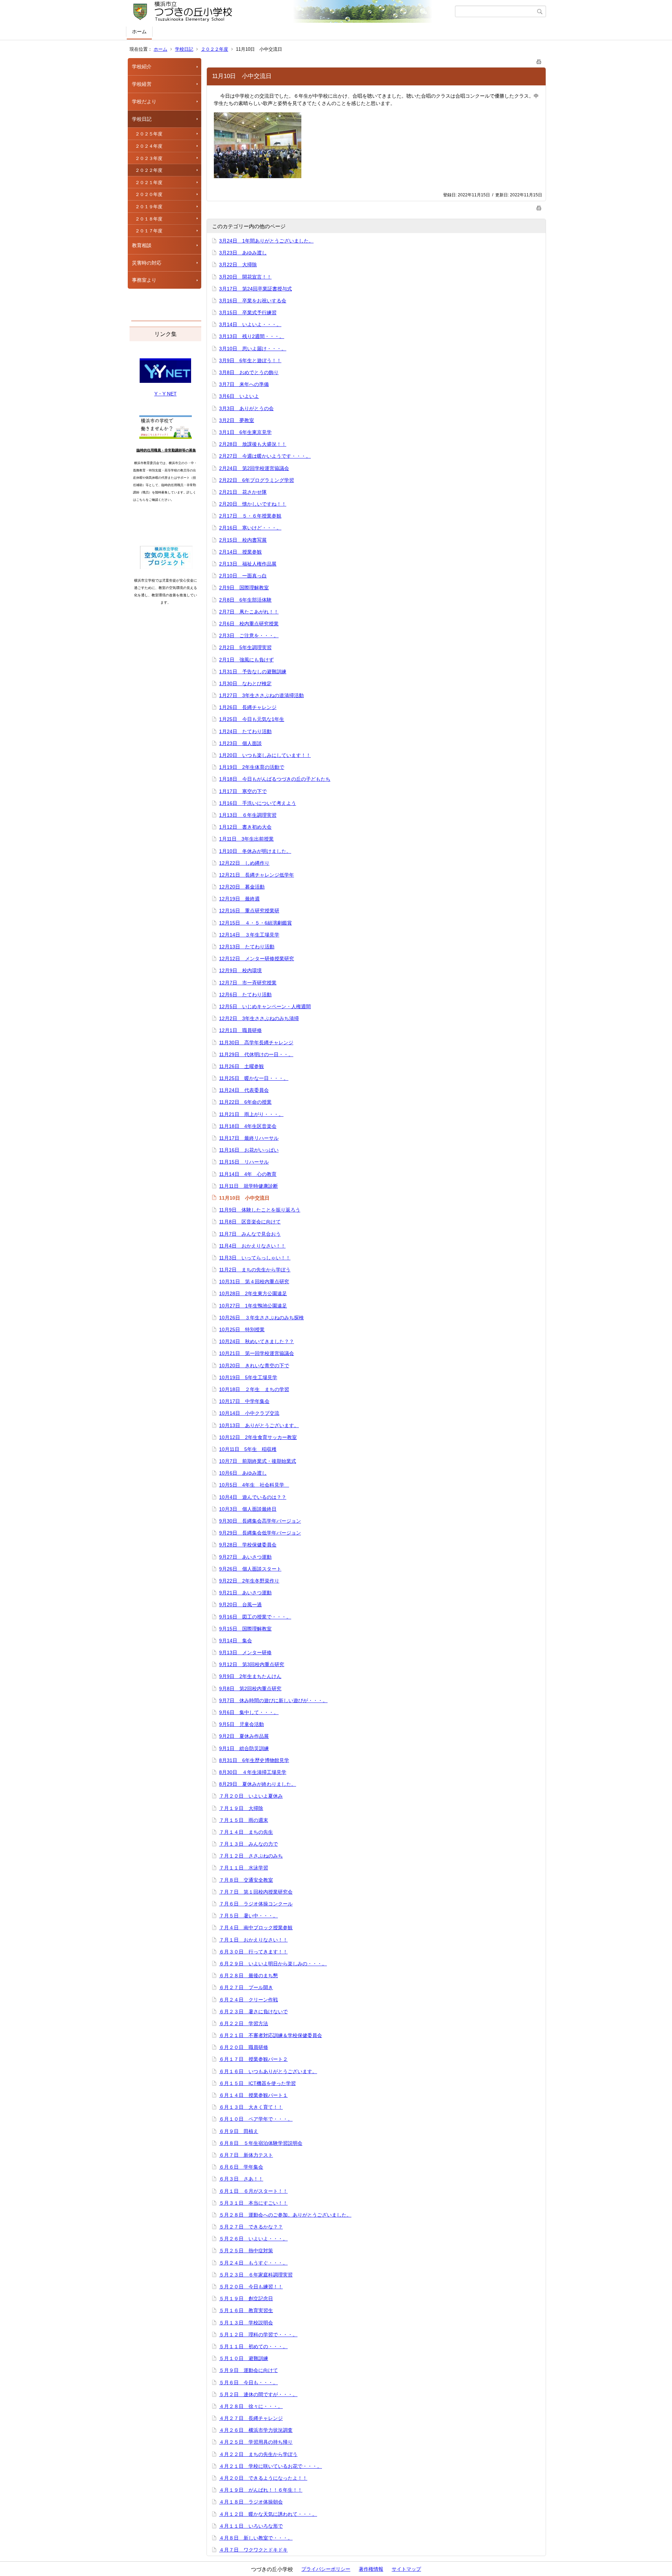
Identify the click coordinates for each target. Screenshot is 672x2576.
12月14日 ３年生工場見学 (249, 935)
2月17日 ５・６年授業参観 (250, 516)
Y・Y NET (166, 394)
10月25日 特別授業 (242, 1329)
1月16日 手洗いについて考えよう (258, 803)
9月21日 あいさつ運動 (245, 1593)
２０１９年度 (149, 207)
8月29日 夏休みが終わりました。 (258, 1784)
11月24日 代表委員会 (244, 1090)
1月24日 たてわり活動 (245, 731)
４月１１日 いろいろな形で (251, 2526)
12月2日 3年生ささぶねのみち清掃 (259, 1018)
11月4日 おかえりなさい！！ (252, 1246)
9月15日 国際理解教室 (245, 1629)
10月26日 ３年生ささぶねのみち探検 (261, 1318)
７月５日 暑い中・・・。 (248, 1916)
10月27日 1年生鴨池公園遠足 (253, 1306)
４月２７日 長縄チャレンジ (251, 2418)
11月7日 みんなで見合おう (250, 1234)
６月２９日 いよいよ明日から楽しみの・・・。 (273, 1964)
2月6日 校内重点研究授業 (249, 624)
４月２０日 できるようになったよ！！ (263, 2478)
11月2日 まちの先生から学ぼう (255, 1270)
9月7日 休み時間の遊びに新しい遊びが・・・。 (273, 1700)
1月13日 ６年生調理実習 (248, 815)
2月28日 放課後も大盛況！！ (253, 444)
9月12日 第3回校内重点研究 (252, 1664)
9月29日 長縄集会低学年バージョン (260, 1533)
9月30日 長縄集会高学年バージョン (260, 1521)
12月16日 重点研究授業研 (249, 911)
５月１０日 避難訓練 (244, 2358)
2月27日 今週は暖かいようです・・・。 (265, 456)
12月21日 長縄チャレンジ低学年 (257, 875)
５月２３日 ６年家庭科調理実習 (256, 2275)
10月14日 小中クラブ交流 (249, 1413)
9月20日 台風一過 (240, 1605)
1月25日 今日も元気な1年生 (252, 719)
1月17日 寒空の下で (243, 791)
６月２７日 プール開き (246, 1987)
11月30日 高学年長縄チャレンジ (256, 1043)
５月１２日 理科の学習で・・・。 (258, 2335)
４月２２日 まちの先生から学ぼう (258, 2454)
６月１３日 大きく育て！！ (251, 2107)
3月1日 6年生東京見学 (245, 432)
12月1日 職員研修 (240, 1030)
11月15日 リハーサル (244, 1162)
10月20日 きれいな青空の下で (254, 1366)
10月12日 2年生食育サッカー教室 (258, 1437)
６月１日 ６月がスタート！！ (253, 2191)
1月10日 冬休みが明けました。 (255, 851)
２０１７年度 (149, 231)
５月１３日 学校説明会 (246, 2323)
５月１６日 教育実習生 (246, 2310)
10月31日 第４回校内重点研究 (254, 1282)
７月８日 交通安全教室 (246, 1880)
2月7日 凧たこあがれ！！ (249, 612)
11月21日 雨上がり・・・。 (251, 1114)
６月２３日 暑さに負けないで (253, 2012)
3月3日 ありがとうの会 (246, 408)
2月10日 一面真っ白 (243, 576)
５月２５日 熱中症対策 (246, 2251)
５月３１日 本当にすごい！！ (253, 2203)
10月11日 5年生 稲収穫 (248, 1449)
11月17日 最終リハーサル (249, 1138)
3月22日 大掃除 (238, 265)
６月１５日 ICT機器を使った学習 (257, 2083)
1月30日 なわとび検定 (245, 683)
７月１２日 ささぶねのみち (251, 1856)
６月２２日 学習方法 (244, 2023)
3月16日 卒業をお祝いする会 (253, 301)
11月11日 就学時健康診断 (248, 1186)
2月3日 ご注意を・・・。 (249, 636)
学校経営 (142, 84)
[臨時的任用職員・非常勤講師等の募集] (166, 437)
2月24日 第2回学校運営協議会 (254, 468)
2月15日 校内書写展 (243, 540)
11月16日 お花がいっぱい (249, 1150)
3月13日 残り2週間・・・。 (252, 336)
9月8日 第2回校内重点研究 (250, 1689)
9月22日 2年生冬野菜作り (249, 1581)
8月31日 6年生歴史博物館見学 (254, 1760)
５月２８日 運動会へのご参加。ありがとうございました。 (285, 2215)
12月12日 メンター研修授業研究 (257, 959)
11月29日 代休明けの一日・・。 (256, 1054)
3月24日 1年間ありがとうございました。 (266, 241)
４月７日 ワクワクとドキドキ (253, 2550)
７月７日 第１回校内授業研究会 (256, 1892)
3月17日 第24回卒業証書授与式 (255, 289)
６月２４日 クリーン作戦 (248, 2000)
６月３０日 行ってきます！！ (253, 1952)
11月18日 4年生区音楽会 (248, 1126)
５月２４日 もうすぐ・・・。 (253, 2263)
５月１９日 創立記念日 (246, 2298)
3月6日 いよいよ (239, 396)
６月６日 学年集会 (241, 2167)
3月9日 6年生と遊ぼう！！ (250, 360)
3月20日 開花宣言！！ (245, 277)
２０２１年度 (149, 183)
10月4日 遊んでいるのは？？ (253, 1497)
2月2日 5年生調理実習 (245, 647)
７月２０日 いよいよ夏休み (251, 1796)
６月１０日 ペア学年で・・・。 (256, 2119)
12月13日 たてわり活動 (247, 947)
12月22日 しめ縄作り (244, 863)
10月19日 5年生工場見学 (248, 1377)
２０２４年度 (149, 146)
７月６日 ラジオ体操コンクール (256, 1904)
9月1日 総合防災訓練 (244, 1748)
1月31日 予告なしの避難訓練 (253, 672)
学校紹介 (142, 66)
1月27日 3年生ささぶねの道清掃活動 (261, 695)
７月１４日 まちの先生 (246, 1832)
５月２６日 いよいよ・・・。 (253, 2239)
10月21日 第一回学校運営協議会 (257, 1353)
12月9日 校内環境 (240, 970)
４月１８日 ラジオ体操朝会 (251, 2502)
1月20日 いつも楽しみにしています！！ (265, 755)
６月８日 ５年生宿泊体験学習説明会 (261, 2143)
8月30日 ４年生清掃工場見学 (253, 1772)
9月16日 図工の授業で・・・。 (255, 1617)
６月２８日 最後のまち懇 (248, 1975)
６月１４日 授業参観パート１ (253, 2095)
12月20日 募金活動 (242, 887)
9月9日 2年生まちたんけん (250, 1676)
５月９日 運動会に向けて (248, 2370)
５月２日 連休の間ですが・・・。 (258, 2394)
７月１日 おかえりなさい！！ (253, 1940)
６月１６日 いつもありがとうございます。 (268, 2071)
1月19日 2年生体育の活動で (252, 767)
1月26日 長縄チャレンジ (248, 707)
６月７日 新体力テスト (246, 2155)
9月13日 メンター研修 (245, 1652)
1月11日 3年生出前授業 (246, 839)
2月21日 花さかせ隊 (243, 492)
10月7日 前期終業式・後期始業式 (258, 1461)
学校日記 (184, 49)
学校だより (144, 101)
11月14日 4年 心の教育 (248, 1174)
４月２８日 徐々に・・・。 (251, 2406)
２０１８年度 (149, 219)
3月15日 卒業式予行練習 (248, 313)
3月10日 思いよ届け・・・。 (253, 349)
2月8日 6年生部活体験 (245, 600)
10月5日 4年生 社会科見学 (254, 1485)
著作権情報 (371, 2569)
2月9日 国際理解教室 (244, 588)
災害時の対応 (147, 263)
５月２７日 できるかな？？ (251, 2227)
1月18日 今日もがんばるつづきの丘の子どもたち (275, 779)
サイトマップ (406, 2569)
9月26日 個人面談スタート (250, 1569)
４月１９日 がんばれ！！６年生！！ (261, 2490)
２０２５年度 (149, 134)
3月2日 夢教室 (237, 420)
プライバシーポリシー (326, 2569)
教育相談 (142, 245)
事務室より (144, 280)
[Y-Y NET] (165, 381)
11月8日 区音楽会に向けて (250, 1222)
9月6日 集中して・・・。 (249, 1712)
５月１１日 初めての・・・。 (253, 2346)
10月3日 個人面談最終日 (248, 1509)
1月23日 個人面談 (240, 743)
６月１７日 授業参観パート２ (253, 2059)
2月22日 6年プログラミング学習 (257, 480)
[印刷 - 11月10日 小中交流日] (539, 60)
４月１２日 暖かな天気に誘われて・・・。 (268, 2514)
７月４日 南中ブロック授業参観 (256, 1928)
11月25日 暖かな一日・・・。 (254, 1078)
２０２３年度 (149, 158)
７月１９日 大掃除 (241, 1808)
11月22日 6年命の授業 (245, 1102)
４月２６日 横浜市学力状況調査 (256, 2430)
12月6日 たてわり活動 (245, 995)
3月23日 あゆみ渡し (243, 253)
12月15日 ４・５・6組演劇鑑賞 (255, 923)
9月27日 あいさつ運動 (245, 1557)
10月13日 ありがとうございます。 (259, 1425)
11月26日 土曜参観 (241, 1066)
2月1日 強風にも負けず (246, 660)
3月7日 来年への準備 (244, 384)
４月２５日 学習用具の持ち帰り (256, 2442)
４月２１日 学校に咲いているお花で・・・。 (271, 2466)
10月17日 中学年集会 (244, 1401)
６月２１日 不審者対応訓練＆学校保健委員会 (271, 2035)
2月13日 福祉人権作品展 (248, 564)
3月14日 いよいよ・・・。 (250, 324)
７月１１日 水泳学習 (244, 1868)
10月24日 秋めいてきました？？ (257, 1341)
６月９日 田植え (239, 2131)
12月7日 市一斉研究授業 (248, 983)
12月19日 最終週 (239, 899)
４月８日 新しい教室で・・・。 (256, 2538)
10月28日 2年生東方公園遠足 (253, 1293)
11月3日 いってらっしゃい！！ (255, 1258)
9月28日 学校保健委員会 (248, 1545)
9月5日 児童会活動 (241, 1724)
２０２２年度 (215, 49)
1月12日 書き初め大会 (245, 827)
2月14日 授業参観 (240, 552)
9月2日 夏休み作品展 (244, 1736)
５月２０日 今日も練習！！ (251, 2287)
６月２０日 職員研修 (244, 2047)
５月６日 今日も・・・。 (248, 2382)
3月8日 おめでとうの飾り (249, 372)
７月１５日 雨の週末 (244, 1820)
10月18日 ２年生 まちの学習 (254, 1389)
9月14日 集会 (236, 1641)
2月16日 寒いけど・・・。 (250, 528)
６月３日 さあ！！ (241, 2179)
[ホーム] (291, 12)
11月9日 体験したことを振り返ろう (260, 1210)
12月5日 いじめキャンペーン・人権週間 (265, 1006)
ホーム (139, 31)
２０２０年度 (149, 194)
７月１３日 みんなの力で (248, 1844)
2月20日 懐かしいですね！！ (253, 504)
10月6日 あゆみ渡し (243, 1473)
